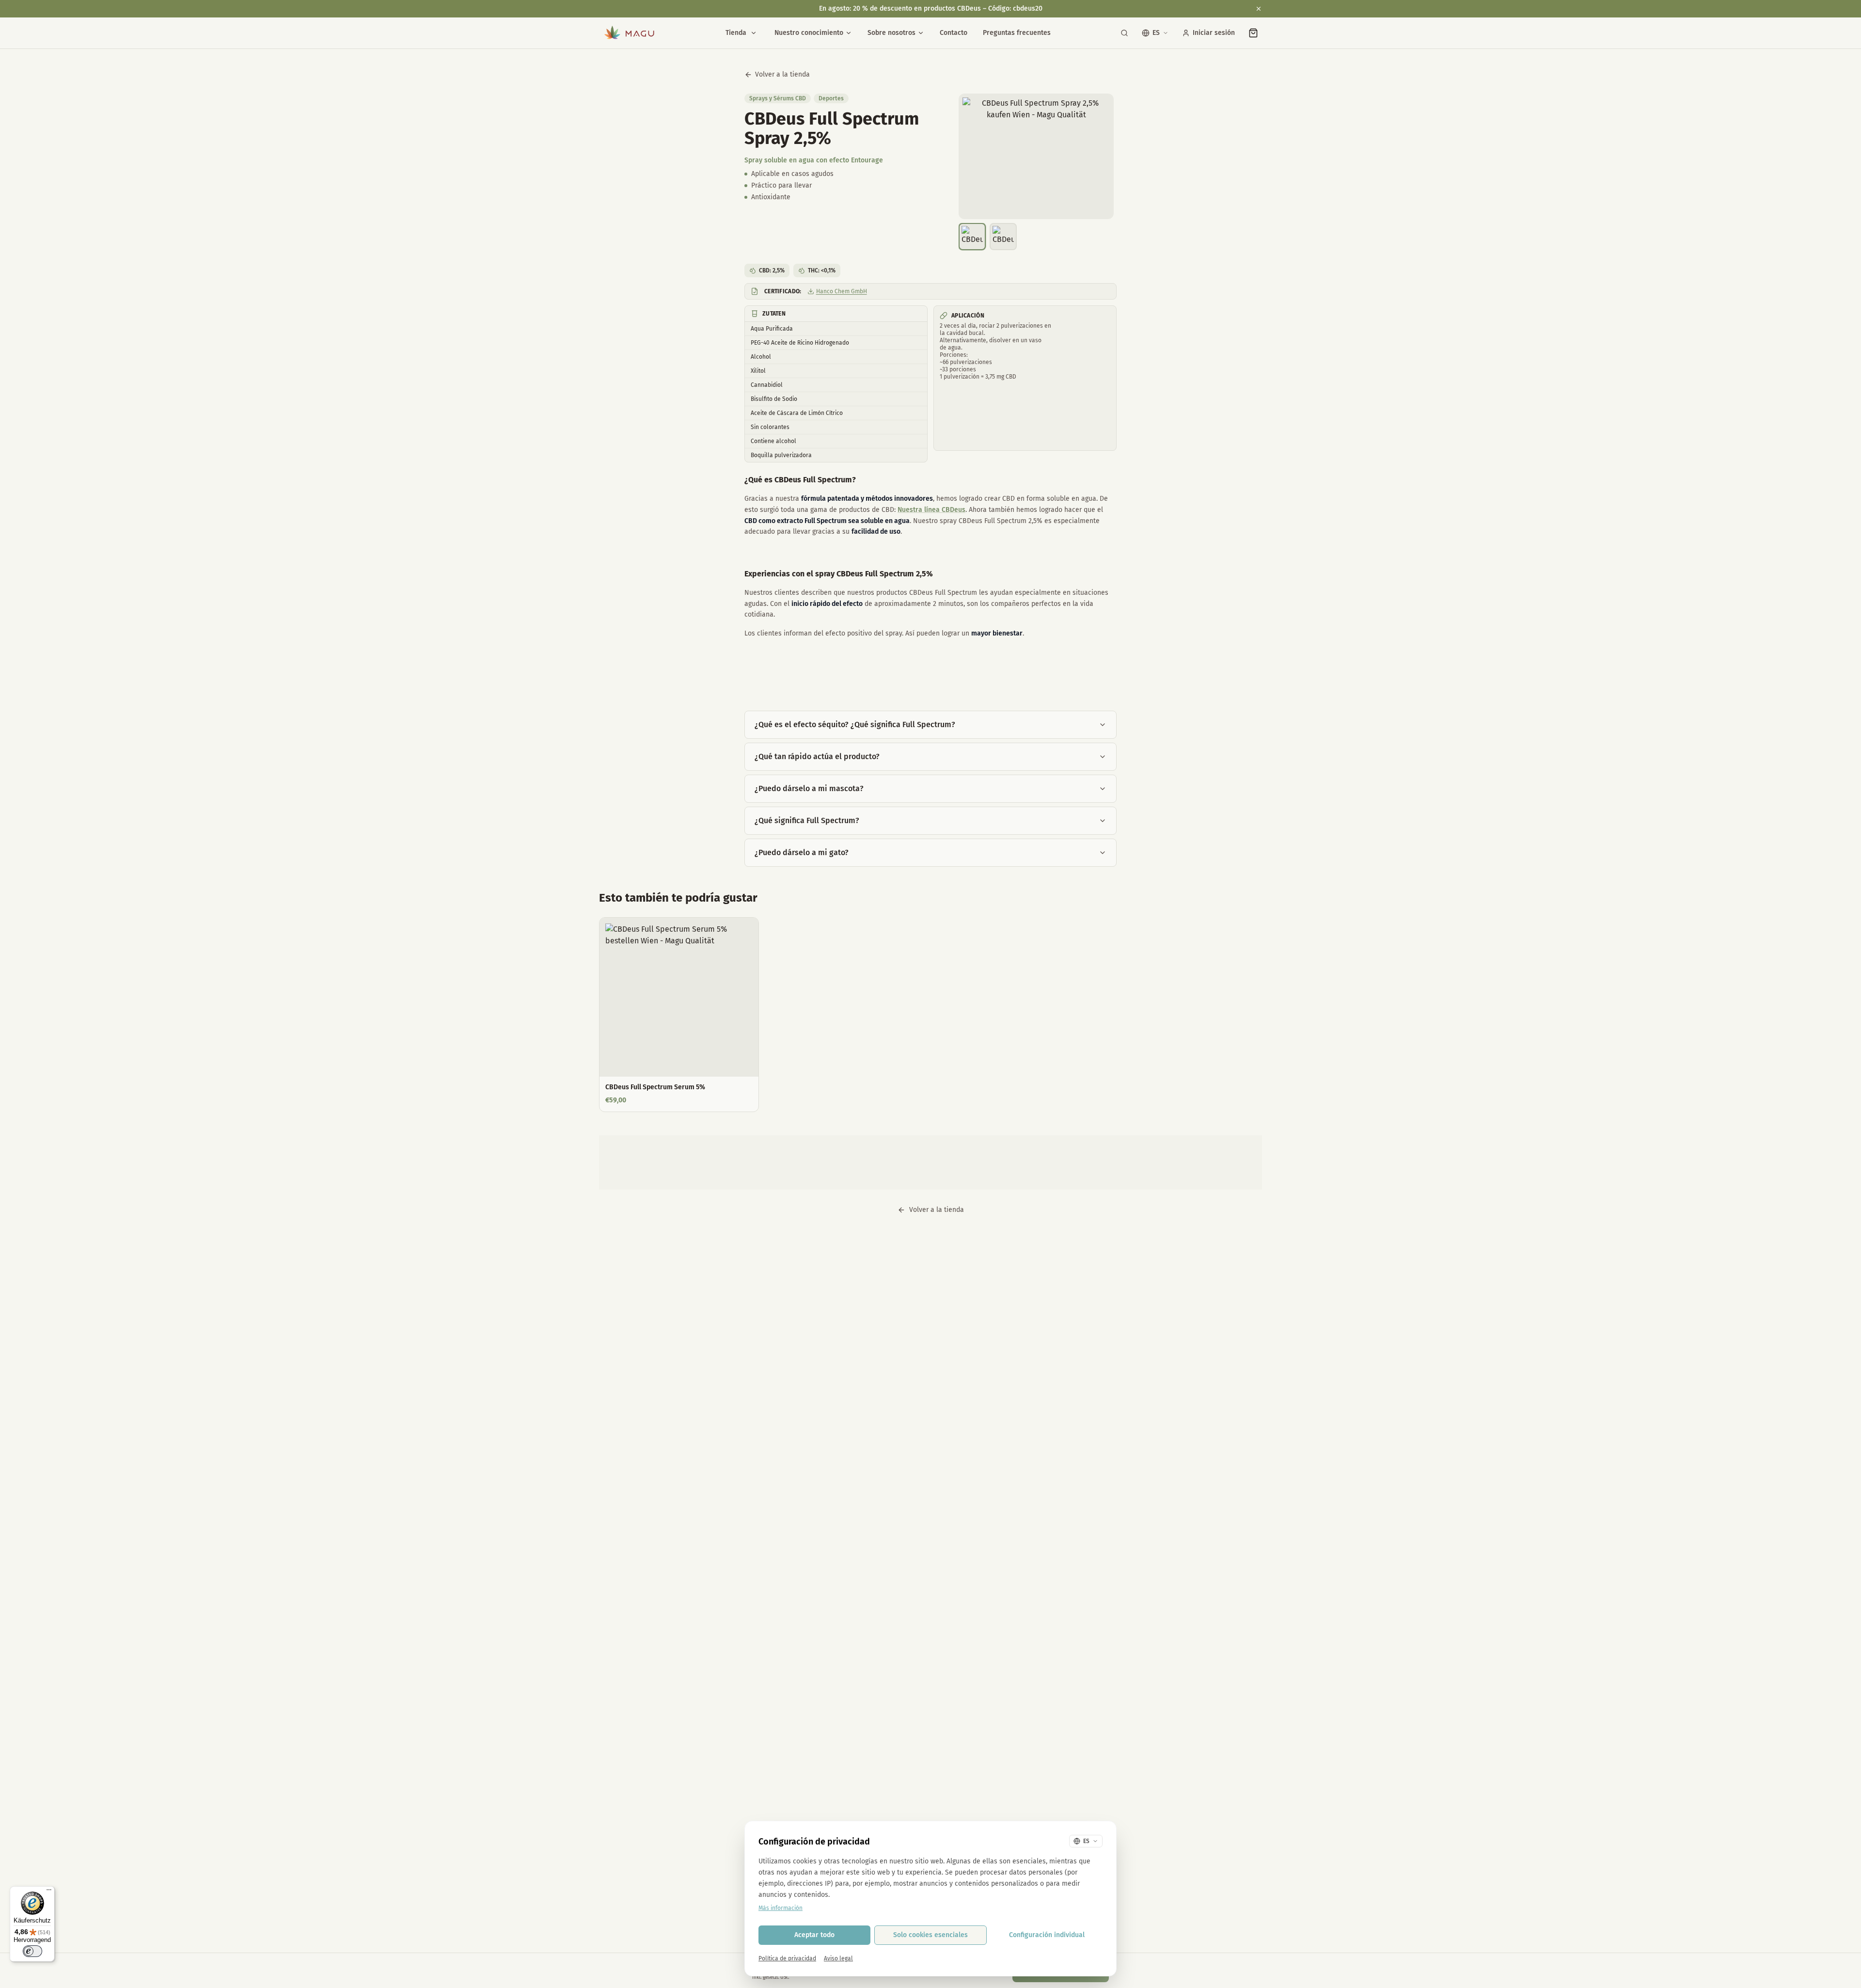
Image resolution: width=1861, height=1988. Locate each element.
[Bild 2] (1003, 237)
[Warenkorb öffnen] (1253, 33)
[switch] (32, 1951)
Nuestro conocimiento (809, 33)
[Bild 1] (972, 237)
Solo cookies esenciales (930, 1935)
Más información (781, 1908)
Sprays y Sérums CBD (778, 98)
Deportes (831, 98)
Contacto (954, 33)
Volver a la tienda (782, 74)
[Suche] (1124, 33)
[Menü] (49, 1892)
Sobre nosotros (891, 33)
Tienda (736, 33)
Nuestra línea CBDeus (931, 510)
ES (1156, 33)
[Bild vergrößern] (1036, 156)
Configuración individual (1047, 1935)
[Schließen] (1259, 9)
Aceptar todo (814, 1935)
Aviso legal (838, 1958)
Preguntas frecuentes (1017, 33)
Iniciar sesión (1214, 33)
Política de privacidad (787, 1958)
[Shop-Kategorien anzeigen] (754, 33)
